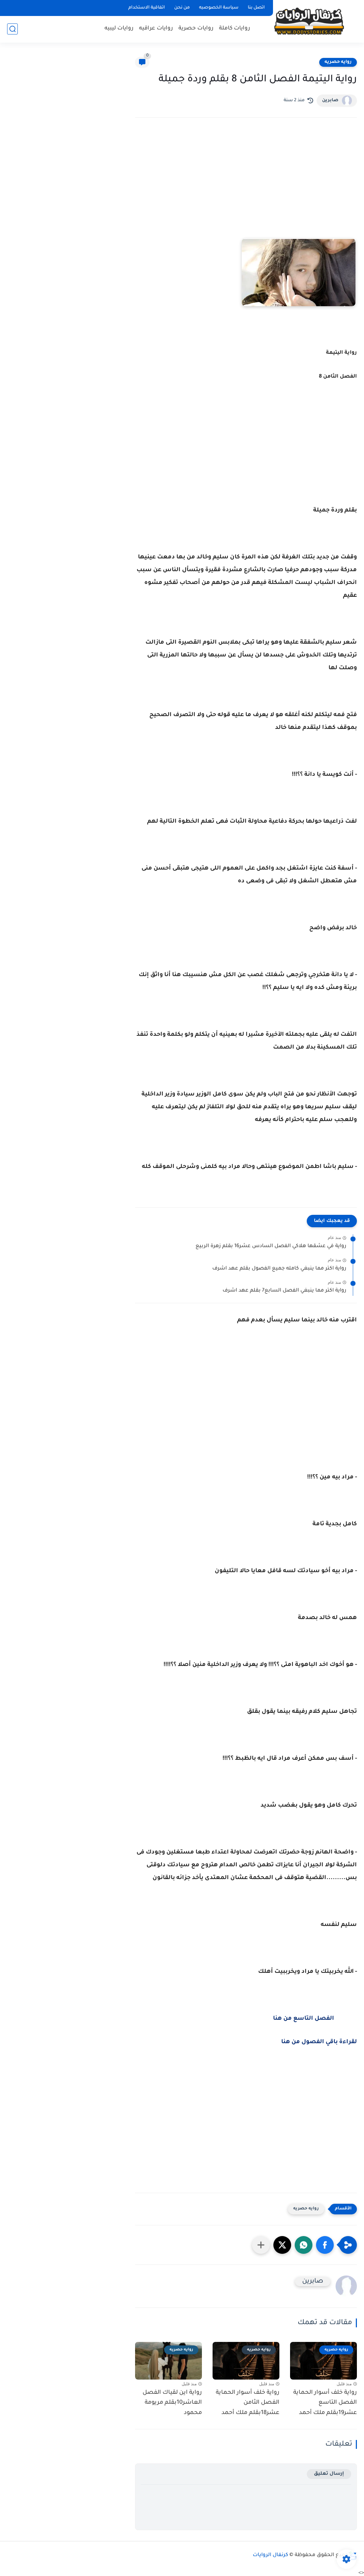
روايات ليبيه (119, 29)
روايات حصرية (196, 29)
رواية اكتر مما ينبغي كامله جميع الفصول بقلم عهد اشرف (279, 1269)
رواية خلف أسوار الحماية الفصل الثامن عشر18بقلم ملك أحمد (248, 2403)
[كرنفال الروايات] (309, 21)
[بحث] (12, 29)
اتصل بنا (256, 8)
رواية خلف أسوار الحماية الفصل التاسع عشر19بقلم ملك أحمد (325, 2403)
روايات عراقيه (156, 29)
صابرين (330, 101)
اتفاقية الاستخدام (147, 8)
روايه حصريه (338, 62)
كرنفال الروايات (271, 2555)
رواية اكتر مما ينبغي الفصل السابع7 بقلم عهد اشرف (284, 1291)
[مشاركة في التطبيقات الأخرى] (261, 2245)
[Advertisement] (246, 185)
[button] (325, 2245)
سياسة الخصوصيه (219, 8)
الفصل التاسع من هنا (304, 2019)
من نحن (182, 8)
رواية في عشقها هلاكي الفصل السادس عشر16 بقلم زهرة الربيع (271, 1246)
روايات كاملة (235, 29)
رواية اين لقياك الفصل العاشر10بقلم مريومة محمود (172, 2403)
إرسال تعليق (329, 2474)
